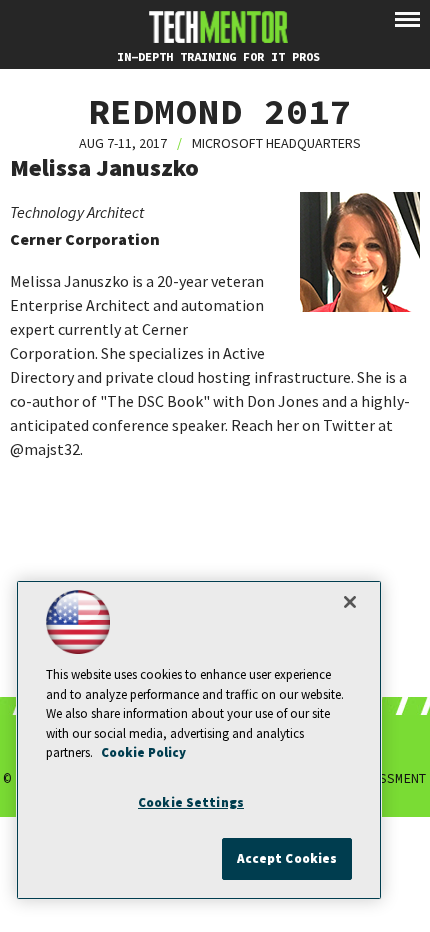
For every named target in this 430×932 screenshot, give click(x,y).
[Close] (350, 602)
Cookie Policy (143, 752)
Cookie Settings (191, 802)
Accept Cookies (287, 858)
